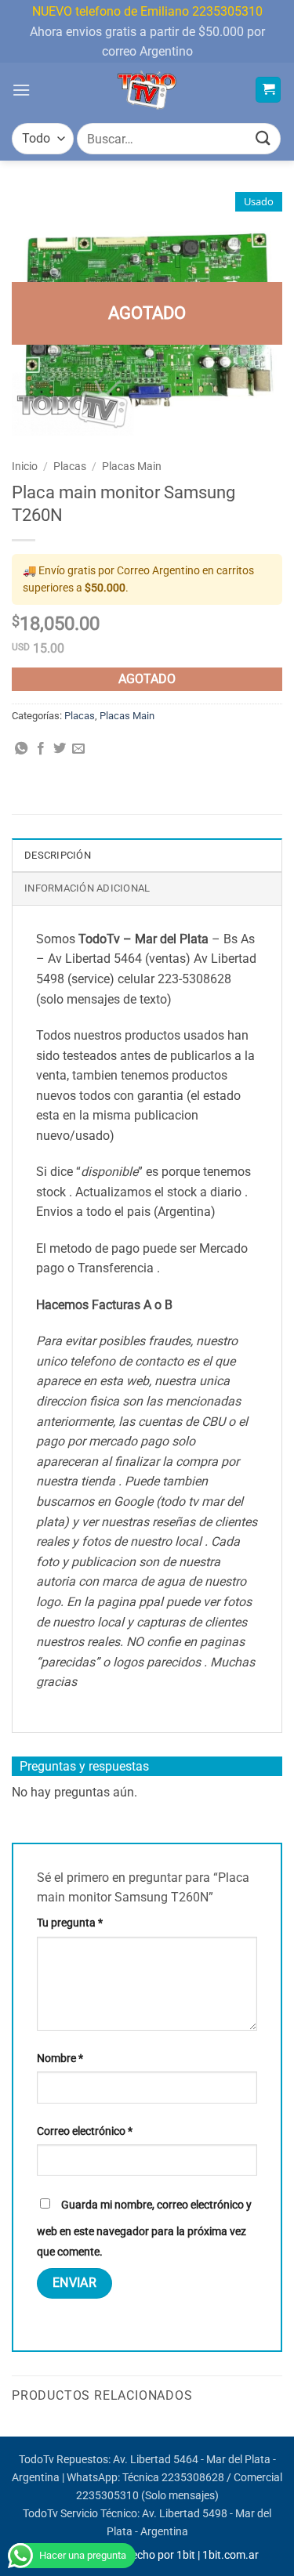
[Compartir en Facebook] (41, 749)
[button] (21, 90)
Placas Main (132, 466)
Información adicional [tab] (87, 888)
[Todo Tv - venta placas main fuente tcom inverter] (147, 90)
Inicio (25, 466)
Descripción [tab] (58, 855)
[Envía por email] (78, 749)
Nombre (60, 2059)
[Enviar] (263, 139)
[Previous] (13, 2435)
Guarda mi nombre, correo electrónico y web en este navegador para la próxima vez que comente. (144, 2229)
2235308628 (193, 2478)
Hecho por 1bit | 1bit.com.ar (191, 2555)
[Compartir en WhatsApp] (21, 749)
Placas (70, 466)
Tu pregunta (70, 1923)
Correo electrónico (85, 2131)
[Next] (281, 2435)
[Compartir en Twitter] (60, 749)
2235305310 (107, 2496)
